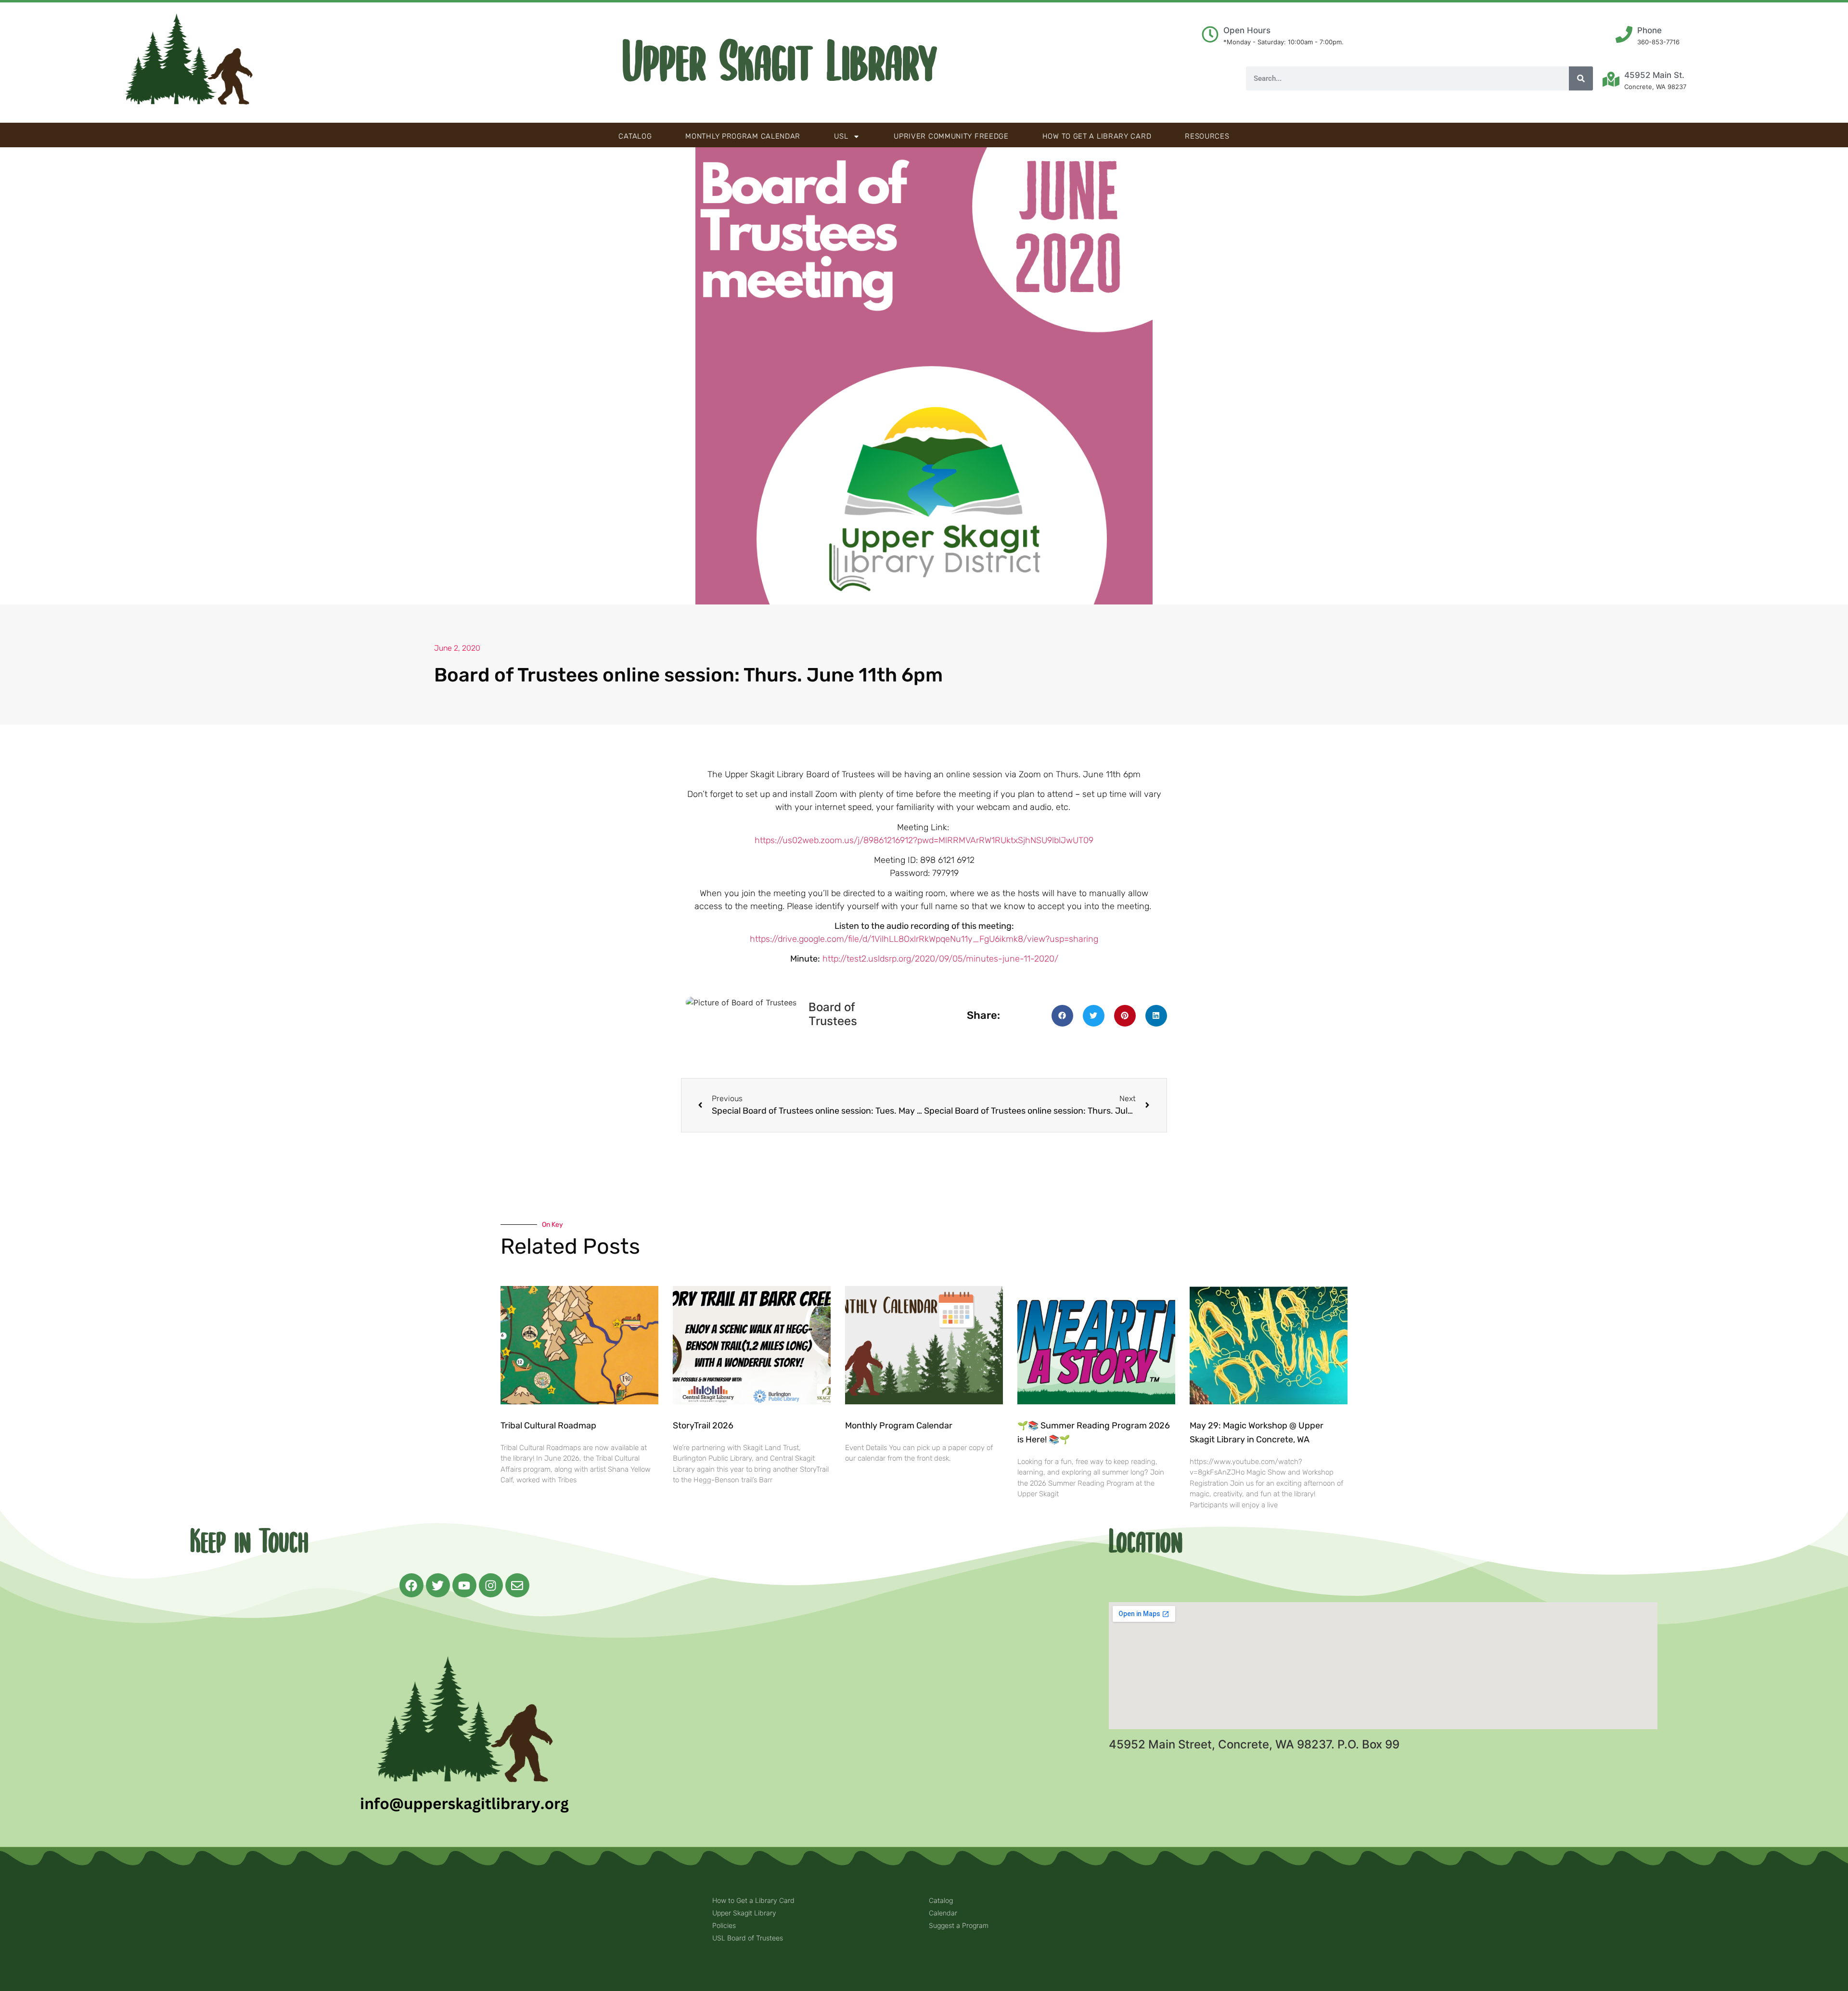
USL (841, 136)
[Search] (1581, 78)
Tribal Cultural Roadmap (549, 1426)
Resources (1207, 136)
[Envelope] (517, 1585)
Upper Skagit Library (780, 63)
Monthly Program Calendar (743, 136)
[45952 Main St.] (1611, 79)
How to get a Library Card (1097, 136)
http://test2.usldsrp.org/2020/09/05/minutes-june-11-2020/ (940, 959)
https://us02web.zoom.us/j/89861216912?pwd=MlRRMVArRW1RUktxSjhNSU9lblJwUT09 (924, 840)
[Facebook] (411, 1585)
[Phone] (1624, 34)
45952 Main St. (1654, 75)
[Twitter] (438, 1585)
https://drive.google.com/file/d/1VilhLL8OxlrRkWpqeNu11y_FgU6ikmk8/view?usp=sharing (924, 939)
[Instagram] (491, 1585)
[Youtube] (464, 1585)
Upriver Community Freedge (951, 136)
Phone (1649, 30)
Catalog (635, 136)
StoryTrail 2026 (703, 1426)
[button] (1062, 1016)
